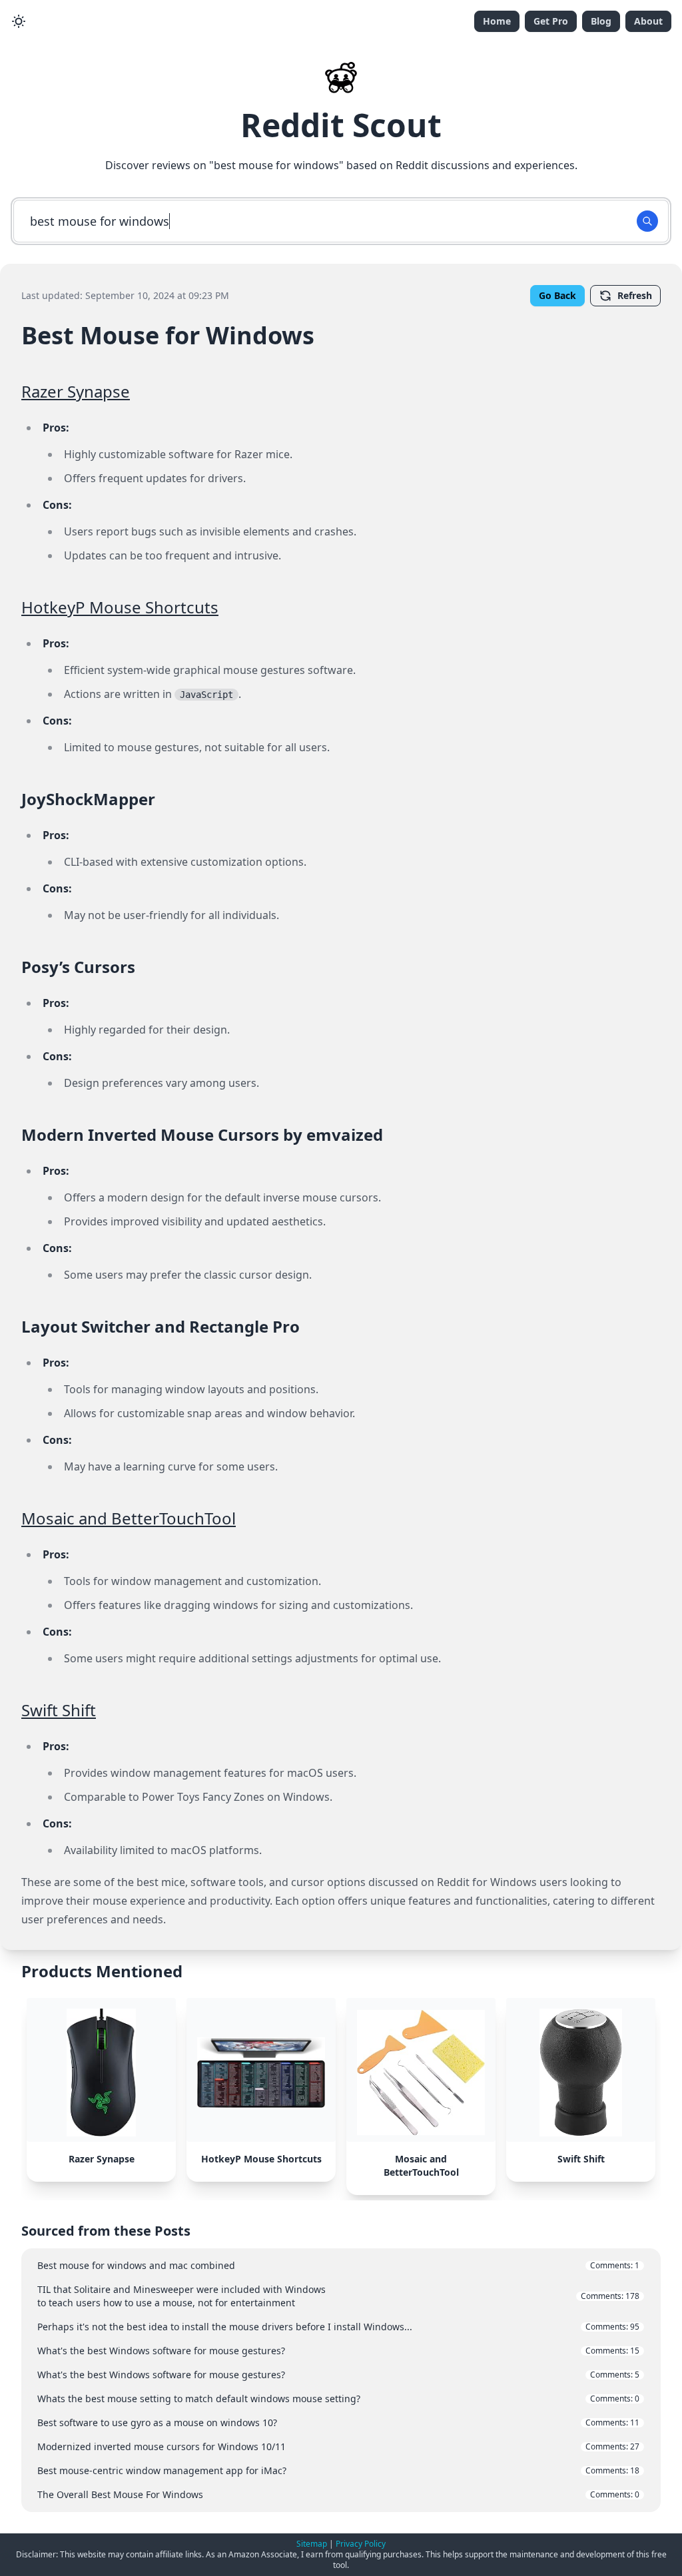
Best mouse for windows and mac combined (338, 2265)
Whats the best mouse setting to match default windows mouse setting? (338, 2399)
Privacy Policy (361, 2544)
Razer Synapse (76, 391)
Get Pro (551, 21)
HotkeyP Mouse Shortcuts (120, 607)
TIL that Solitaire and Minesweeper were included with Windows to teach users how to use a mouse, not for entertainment (338, 2296)
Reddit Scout (341, 125)
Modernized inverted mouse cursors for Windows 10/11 (338, 2446)
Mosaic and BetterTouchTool (129, 1518)
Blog (601, 21)
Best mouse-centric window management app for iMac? (338, 2470)
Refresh (635, 295)
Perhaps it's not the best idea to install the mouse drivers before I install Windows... (338, 2327)
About (648, 21)
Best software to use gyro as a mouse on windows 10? (338, 2422)
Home (497, 21)
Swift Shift (59, 1710)
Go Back (557, 295)
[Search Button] (647, 221)
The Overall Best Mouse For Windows (338, 2494)
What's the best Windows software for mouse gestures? (338, 2351)
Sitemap (312, 2544)
